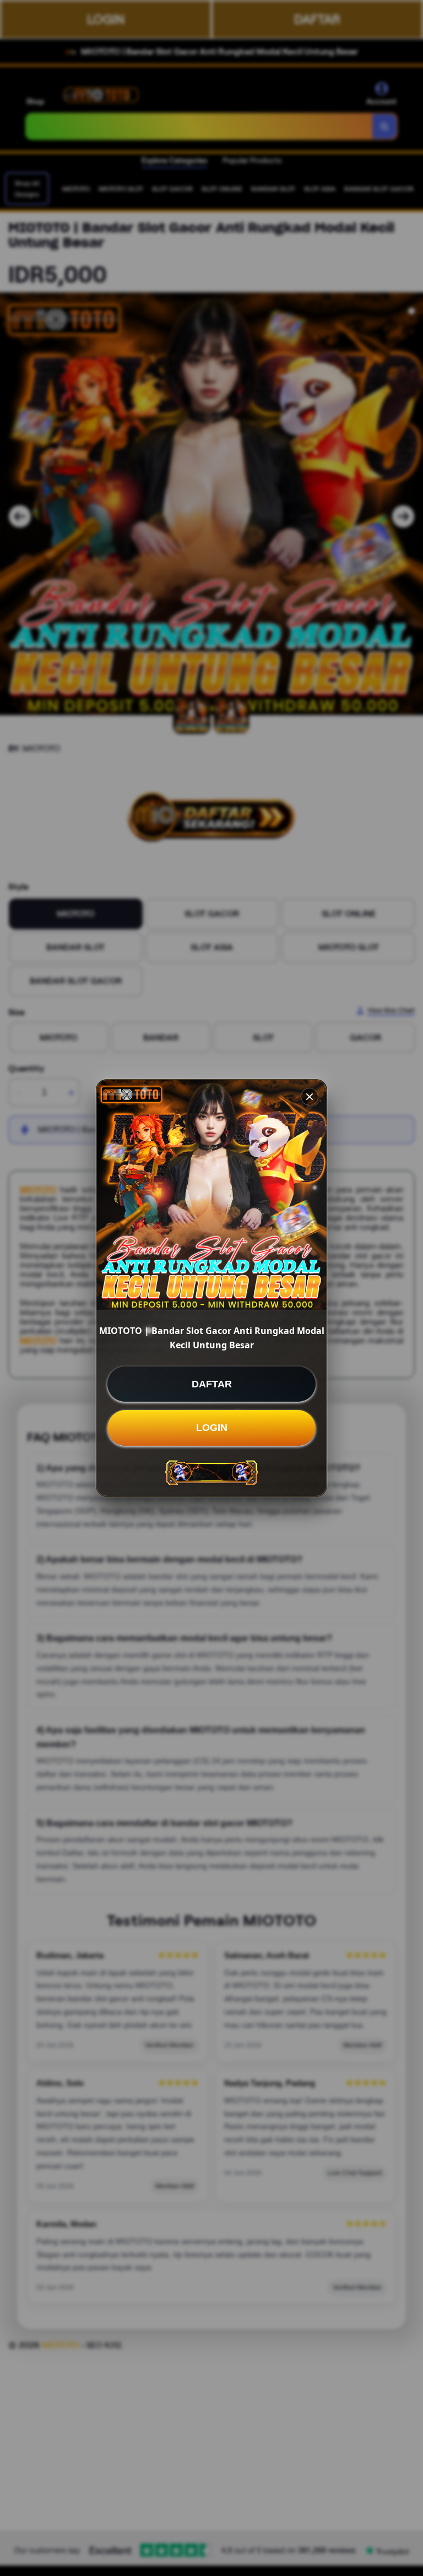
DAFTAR (212, 1384)
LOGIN (212, 1428)
